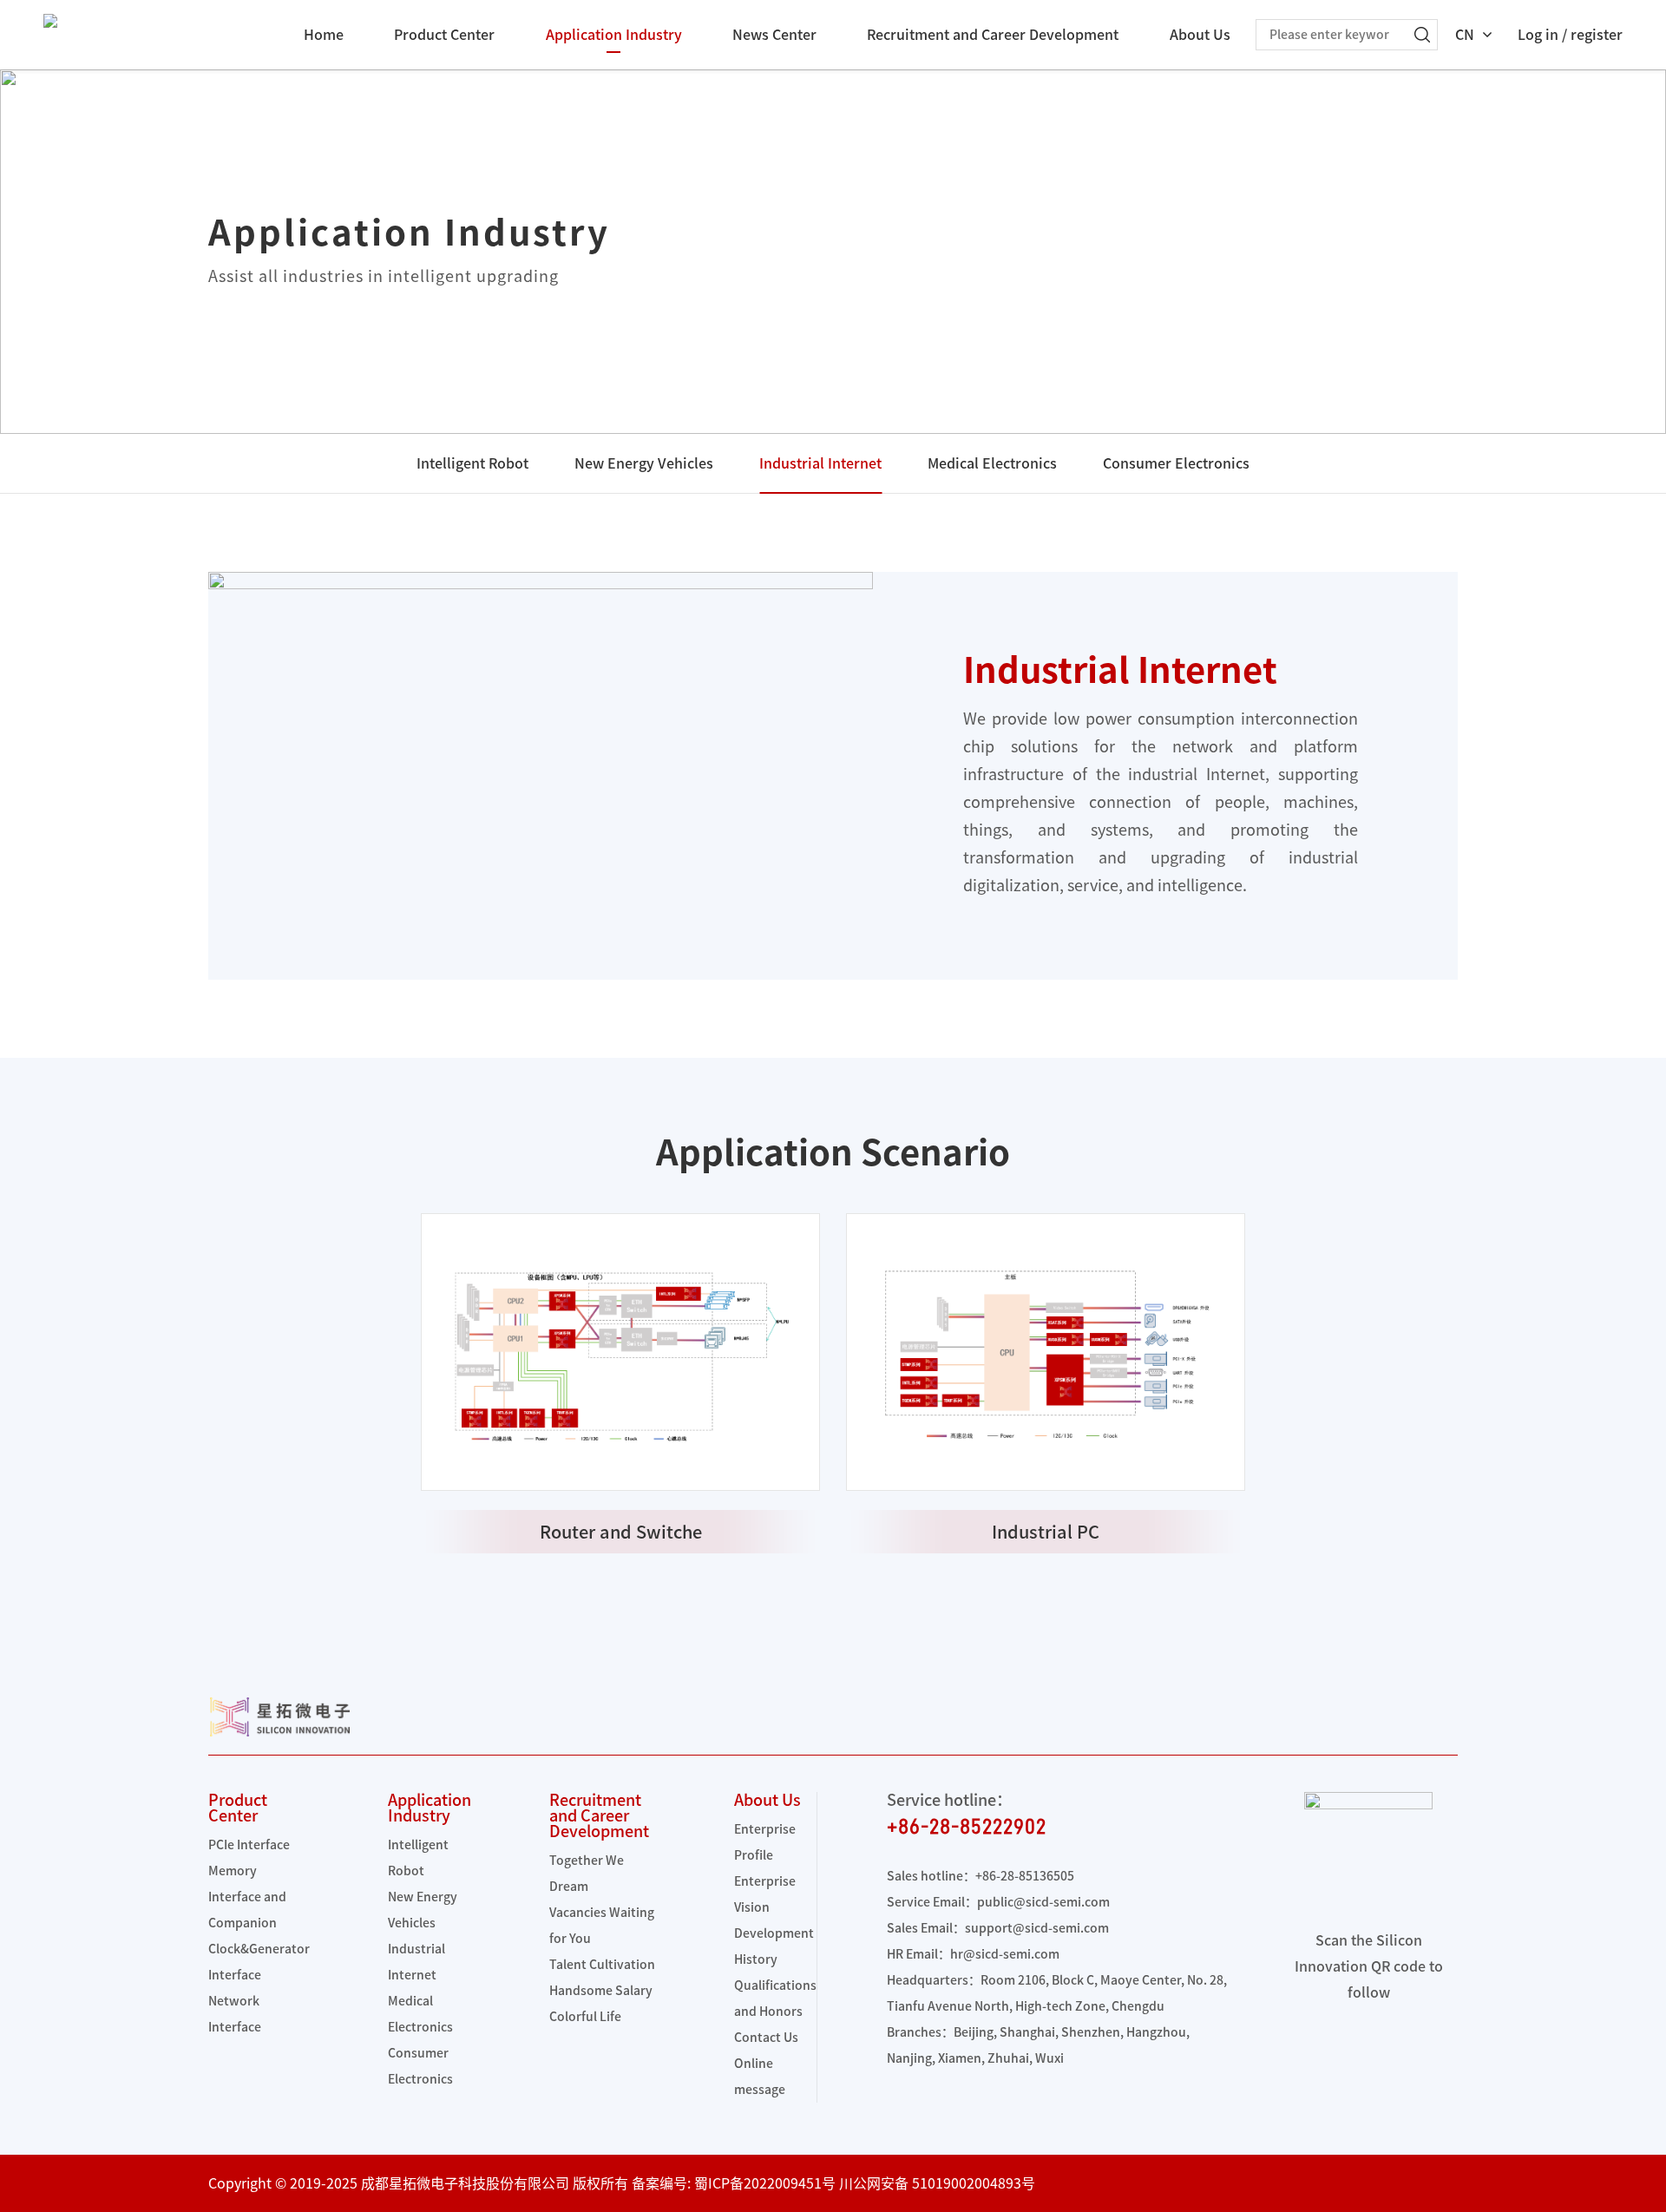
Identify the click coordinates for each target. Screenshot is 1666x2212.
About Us (1200, 35)
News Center (774, 35)
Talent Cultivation (602, 1965)
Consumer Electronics (1176, 463)
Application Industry (614, 35)
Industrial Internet (820, 463)
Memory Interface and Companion (247, 1897)
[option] (620, 1383)
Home (324, 35)
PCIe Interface (249, 1845)
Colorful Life (585, 2017)
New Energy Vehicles (644, 463)
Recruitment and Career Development (993, 35)
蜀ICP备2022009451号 (765, 2183)
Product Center (444, 35)
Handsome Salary (601, 1991)
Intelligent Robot (472, 463)
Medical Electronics (992, 463)
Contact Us (766, 2038)
